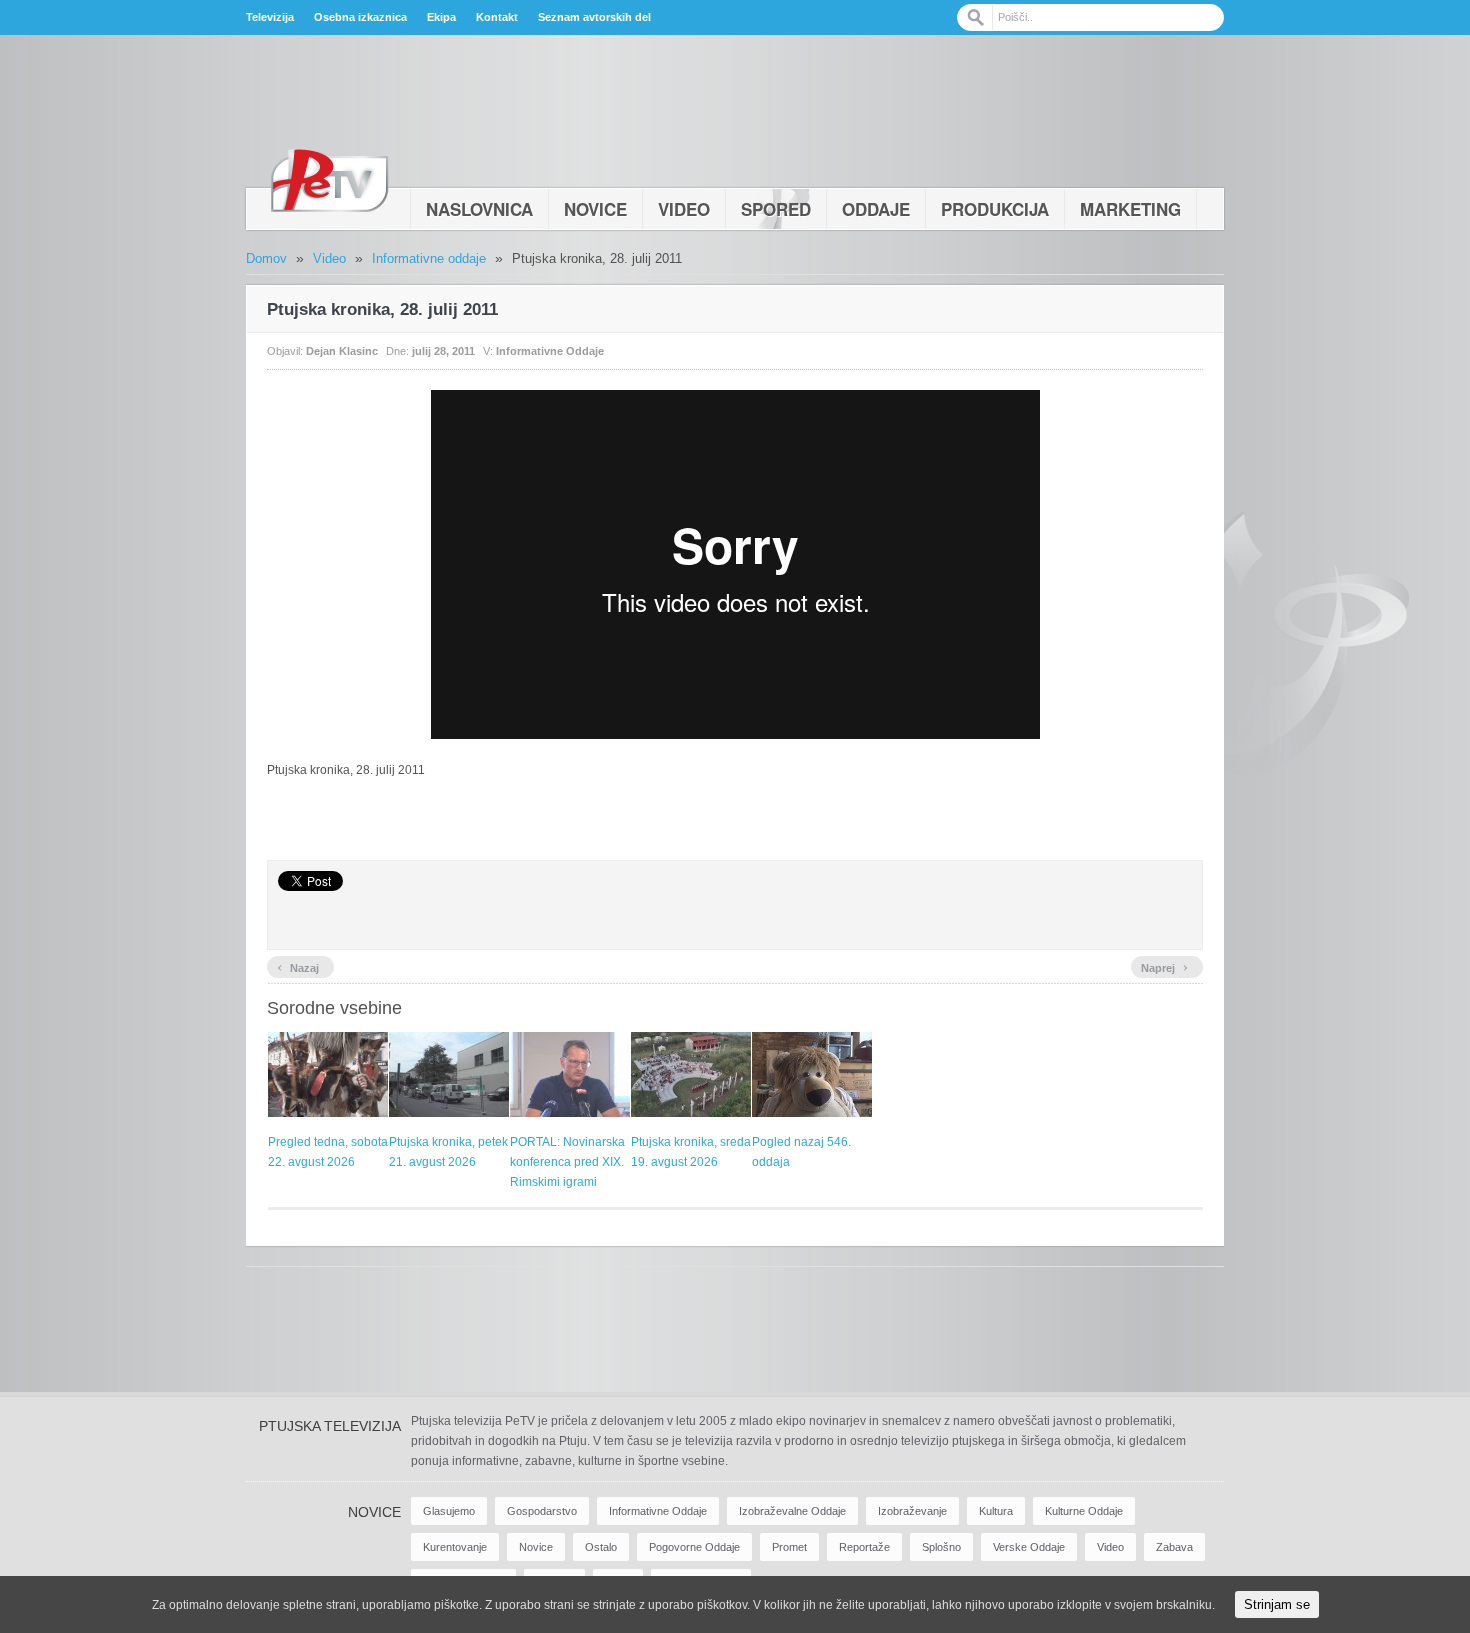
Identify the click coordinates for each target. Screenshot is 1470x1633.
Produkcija (995, 209)
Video (684, 209)
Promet (789, 1547)
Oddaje (876, 209)
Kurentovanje (455, 1547)
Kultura (996, 1511)
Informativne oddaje (429, 258)
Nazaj (298, 966)
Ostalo (601, 1547)
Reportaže (864, 1547)
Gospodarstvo (542, 1511)
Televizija (270, 17)
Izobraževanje (912, 1511)
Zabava (1174, 1547)
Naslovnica (479, 209)
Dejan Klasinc (342, 351)
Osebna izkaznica (360, 17)
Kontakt (497, 17)
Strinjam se (1277, 1604)
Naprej (1164, 966)
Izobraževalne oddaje (792, 1511)
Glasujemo (449, 1511)
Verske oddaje (1029, 1547)
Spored (776, 209)
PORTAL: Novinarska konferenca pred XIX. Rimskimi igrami (567, 1162)
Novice (595, 209)
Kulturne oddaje (1084, 1511)
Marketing (1130, 209)
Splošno (941, 1547)
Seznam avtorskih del (594, 17)
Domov (266, 258)
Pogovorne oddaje (694, 1547)
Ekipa (441, 17)
